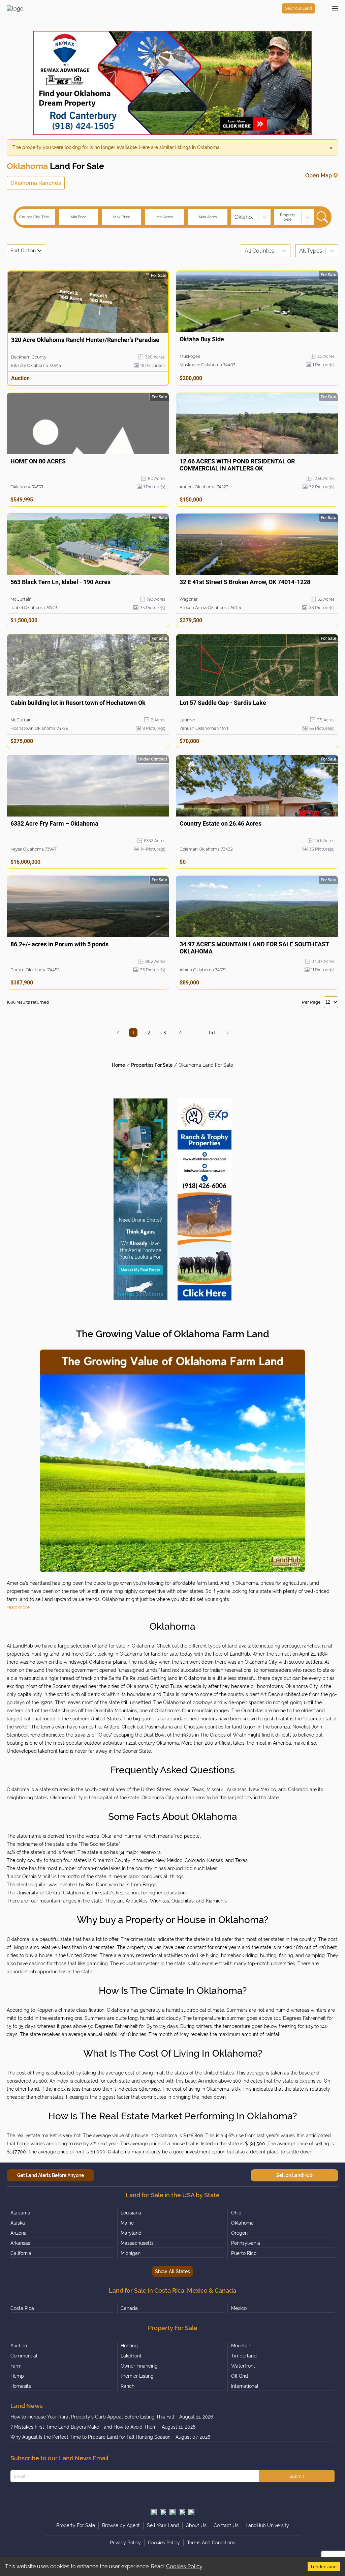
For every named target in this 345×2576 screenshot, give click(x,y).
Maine (127, 2223)
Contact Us (226, 2525)
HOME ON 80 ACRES (38, 461)
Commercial (24, 2356)
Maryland (131, 2233)
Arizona (19, 2233)
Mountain (241, 2346)
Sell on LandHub (294, 2175)
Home (118, 1065)
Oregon (239, 2233)
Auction (19, 2346)
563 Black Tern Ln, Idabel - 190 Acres (60, 582)
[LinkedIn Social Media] (191, 2512)
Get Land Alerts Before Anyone (51, 2175)
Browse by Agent (121, 2525)
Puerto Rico (244, 2253)
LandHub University (267, 2525)
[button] (118, 1033)
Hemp (17, 2376)
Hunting (129, 2346)
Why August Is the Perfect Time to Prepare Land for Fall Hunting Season (90, 2437)
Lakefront (131, 2356)
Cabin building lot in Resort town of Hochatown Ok (78, 703)
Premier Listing (137, 2376)
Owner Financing (139, 2366)
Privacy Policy (125, 2543)
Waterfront (243, 2366)
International (245, 2386)
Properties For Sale (152, 1065)
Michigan (131, 2253)
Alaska (18, 2223)
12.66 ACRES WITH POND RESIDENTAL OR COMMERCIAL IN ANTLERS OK (237, 465)
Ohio (236, 2213)
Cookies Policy (184, 2566)
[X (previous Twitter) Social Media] (154, 2512)
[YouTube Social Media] (182, 2512)
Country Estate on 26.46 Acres (221, 823)
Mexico (239, 2308)
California (21, 2253)
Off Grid (240, 2376)
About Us (196, 2525)
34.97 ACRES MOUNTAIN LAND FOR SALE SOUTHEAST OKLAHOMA (254, 948)
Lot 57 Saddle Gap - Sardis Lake (223, 703)
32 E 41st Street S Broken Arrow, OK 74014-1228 (245, 582)
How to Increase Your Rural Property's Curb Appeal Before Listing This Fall (92, 2417)
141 (212, 1033)
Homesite (21, 2386)
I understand (324, 2567)
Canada (129, 2308)
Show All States (172, 2271)
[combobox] (235, 217)
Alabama (20, 2213)
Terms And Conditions (211, 2543)
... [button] (196, 1033)
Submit (297, 2476)
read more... (20, 1607)
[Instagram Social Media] (163, 2512)
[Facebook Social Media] (172, 2512)
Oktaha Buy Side (202, 339)
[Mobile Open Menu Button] (335, 8)
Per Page (311, 1002)
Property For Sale (76, 2525)
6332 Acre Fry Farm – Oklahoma (54, 823)
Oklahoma (242, 2223)
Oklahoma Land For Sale (206, 1065)
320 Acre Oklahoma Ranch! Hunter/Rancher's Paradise (85, 340)
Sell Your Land (298, 8)
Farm (16, 2366)
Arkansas (20, 2243)
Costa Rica (22, 2308)
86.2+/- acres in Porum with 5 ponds (59, 944)
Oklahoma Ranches (36, 183)
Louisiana (131, 2213)
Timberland (244, 2356)
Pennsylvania (246, 2243)
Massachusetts (137, 2243)
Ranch (128, 2386)
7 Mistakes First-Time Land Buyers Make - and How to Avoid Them (84, 2427)
